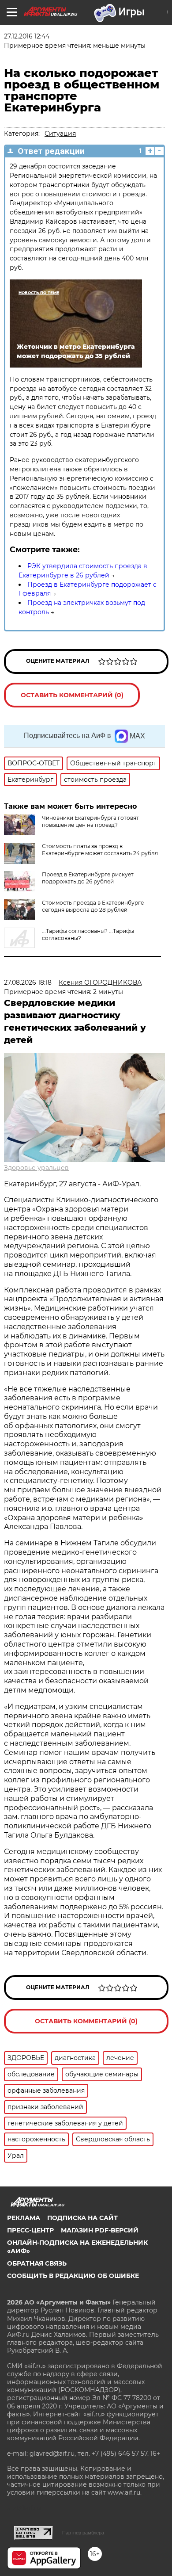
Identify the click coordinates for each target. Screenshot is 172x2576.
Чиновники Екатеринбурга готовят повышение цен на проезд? (90, 821)
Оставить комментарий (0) (72, 695)
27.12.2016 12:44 (27, 36)
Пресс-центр (30, 2230)
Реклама (24, 2218)
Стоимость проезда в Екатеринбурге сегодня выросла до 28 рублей (93, 906)
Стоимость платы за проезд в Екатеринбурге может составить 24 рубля (100, 850)
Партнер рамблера (83, 2533)
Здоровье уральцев (36, 1168)
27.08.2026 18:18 (28, 982)
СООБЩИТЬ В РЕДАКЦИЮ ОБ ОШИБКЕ (73, 2276)
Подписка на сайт (82, 2218)
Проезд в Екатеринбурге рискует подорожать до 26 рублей (88, 878)
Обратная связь (37, 2263)
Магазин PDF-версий (100, 2230)
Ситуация (60, 134)
